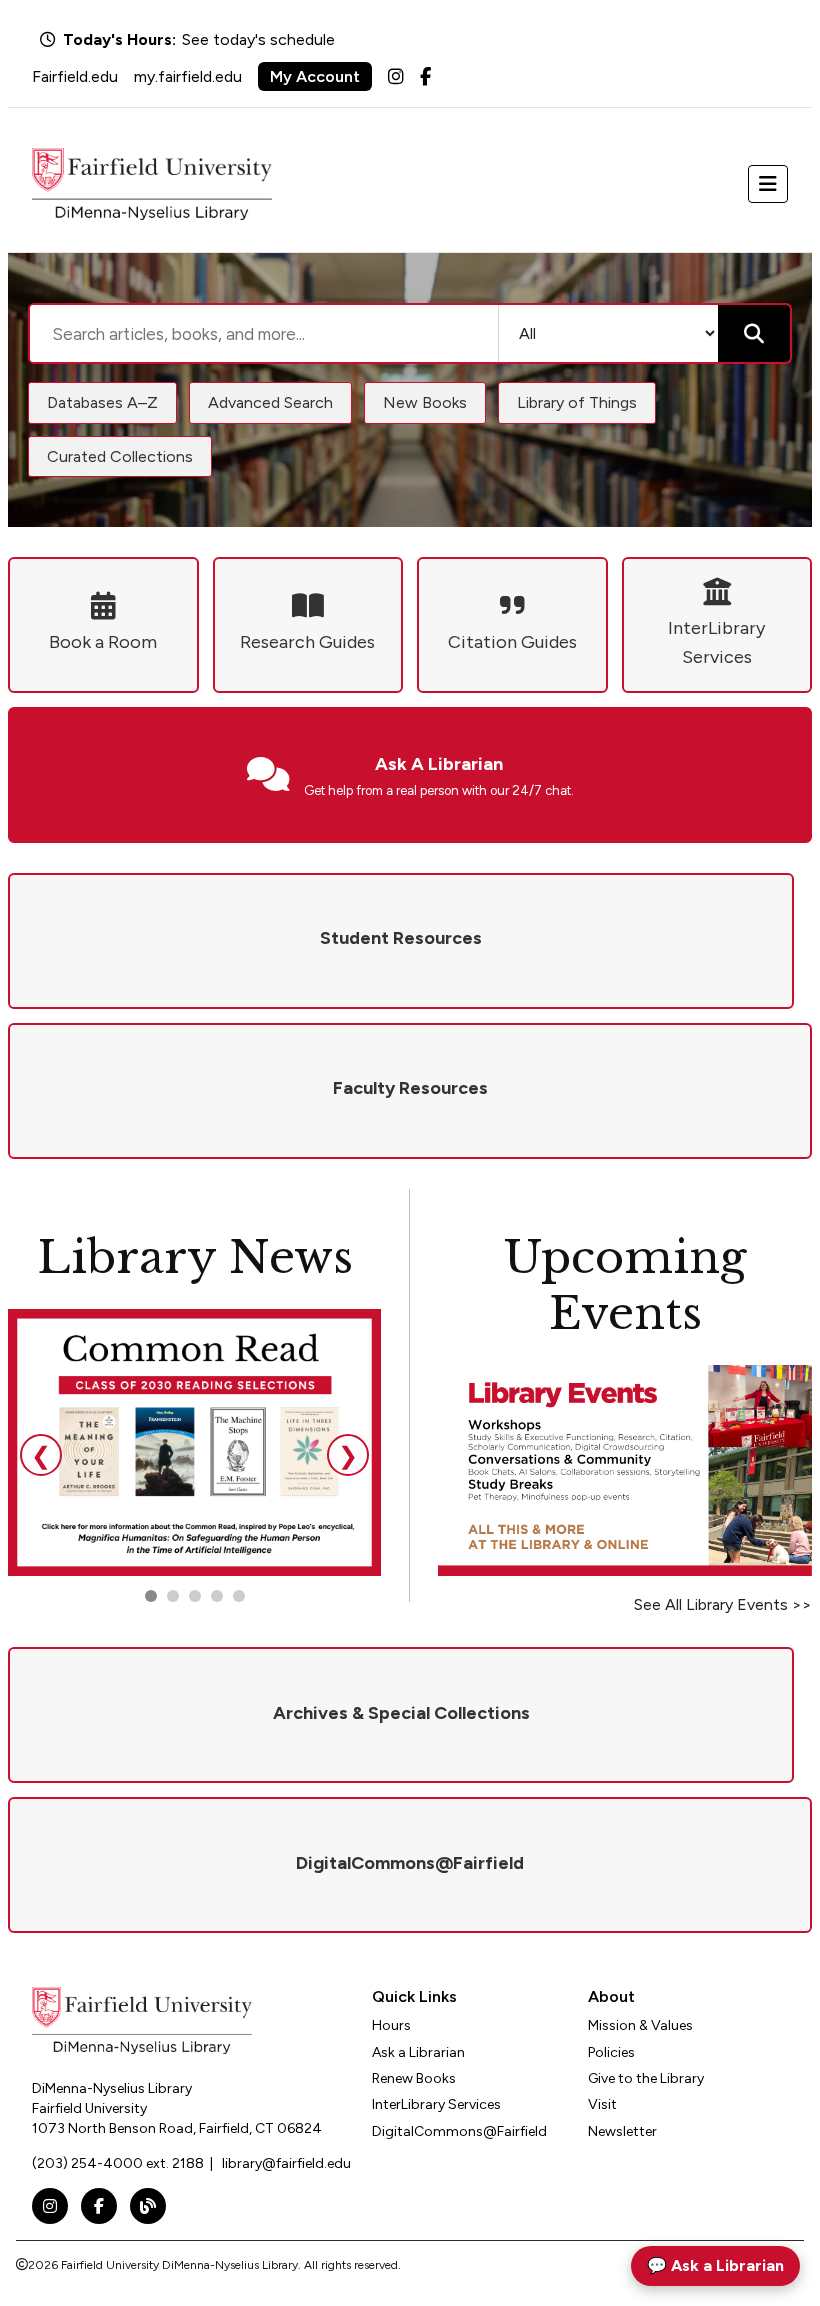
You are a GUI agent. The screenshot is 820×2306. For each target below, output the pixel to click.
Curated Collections (120, 456)
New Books (425, 402)
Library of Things (577, 402)
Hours (391, 2025)
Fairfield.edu (75, 76)
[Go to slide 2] (173, 1596)
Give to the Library (646, 2078)
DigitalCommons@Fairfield (459, 2131)
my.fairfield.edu (188, 76)
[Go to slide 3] (195, 1596)
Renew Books (414, 2078)
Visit (602, 2104)
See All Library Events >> (723, 1604)
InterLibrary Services (436, 2104)
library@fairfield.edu (286, 2163)
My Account (315, 76)
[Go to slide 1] (151, 1596)
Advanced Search (270, 402)
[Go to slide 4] (239, 1596)
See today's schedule (258, 39)
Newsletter (622, 2131)
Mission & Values (640, 2025)
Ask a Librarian (418, 2052)
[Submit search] (754, 333)
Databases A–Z (102, 402)
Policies (611, 2052)
